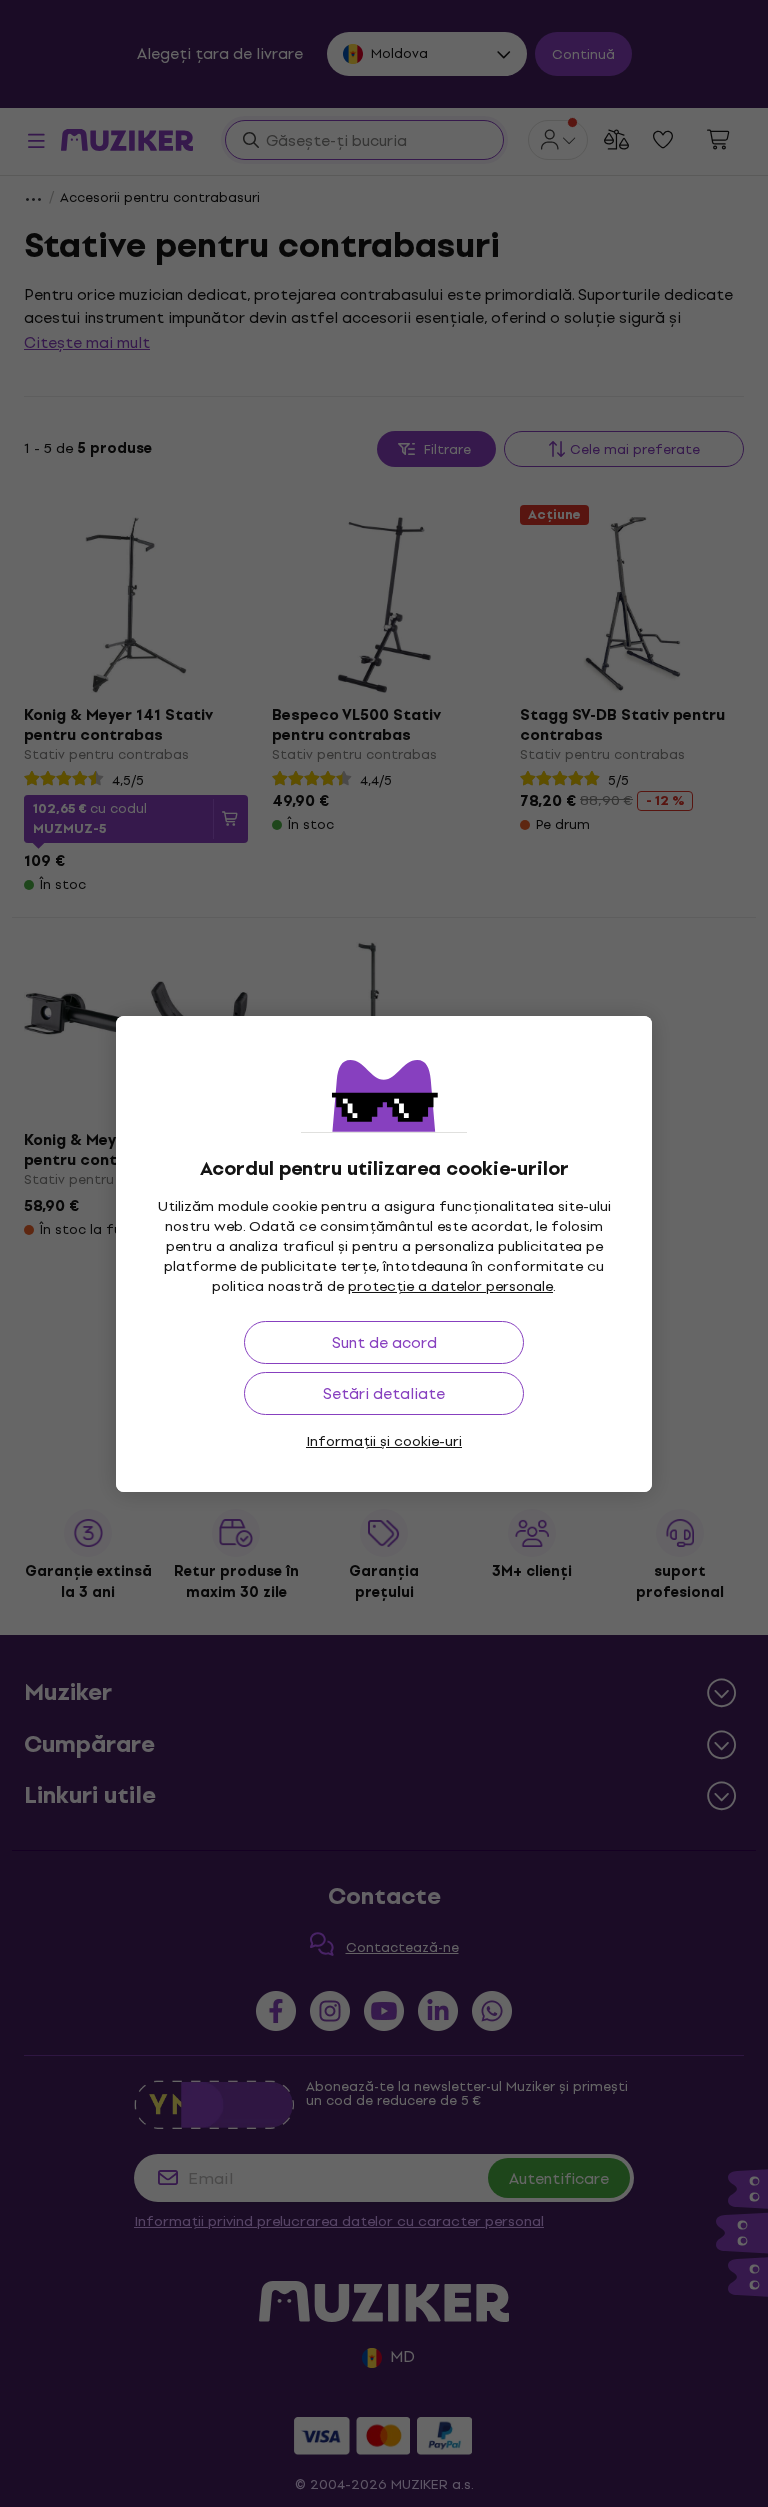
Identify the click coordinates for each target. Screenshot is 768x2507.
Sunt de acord (384, 1342)
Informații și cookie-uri (384, 1441)
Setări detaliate (384, 1393)
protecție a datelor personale (450, 1286)
